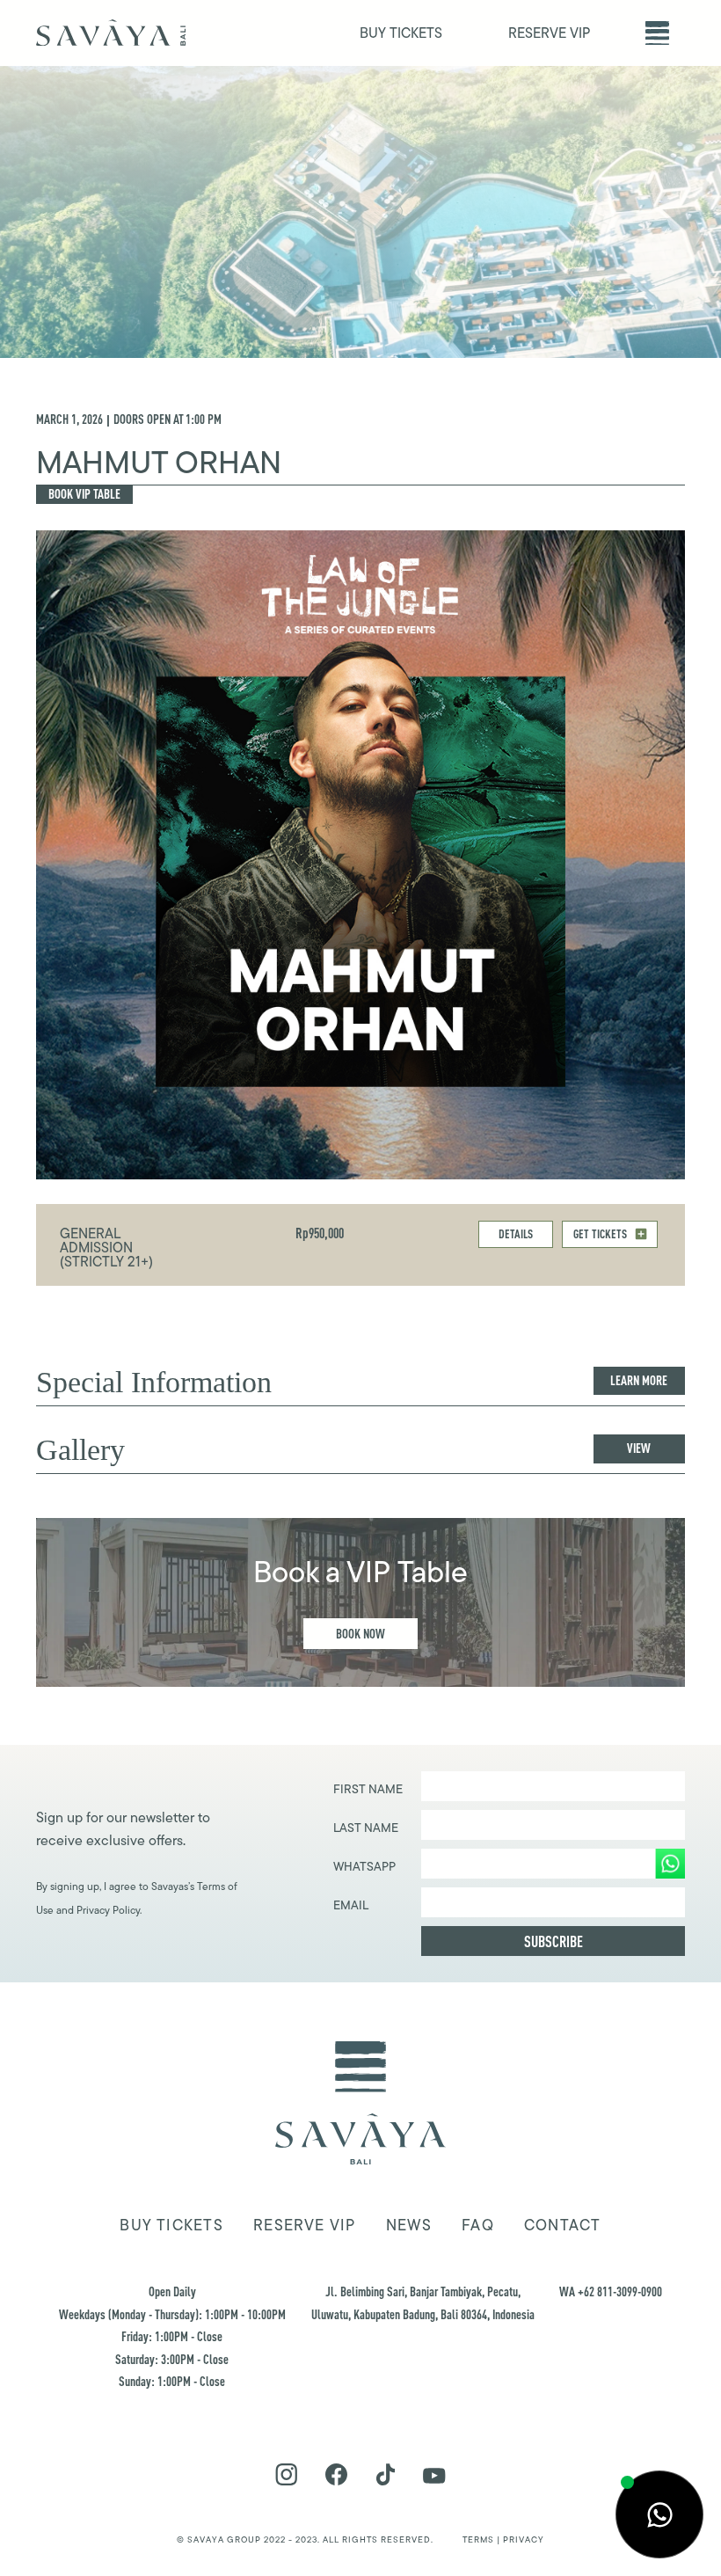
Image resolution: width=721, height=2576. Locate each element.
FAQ (478, 2225)
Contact (563, 2225)
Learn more (639, 1380)
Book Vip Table (84, 494)
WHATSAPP (364, 1866)
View (639, 1448)
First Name (368, 1789)
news (409, 2225)
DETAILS (516, 1233)
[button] (657, 33)
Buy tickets (171, 2225)
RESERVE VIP (549, 33)
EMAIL (351, 1905)
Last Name (366, 1828)
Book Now (360, 1634)
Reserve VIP (304, 2225)
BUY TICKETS (401, 33)
